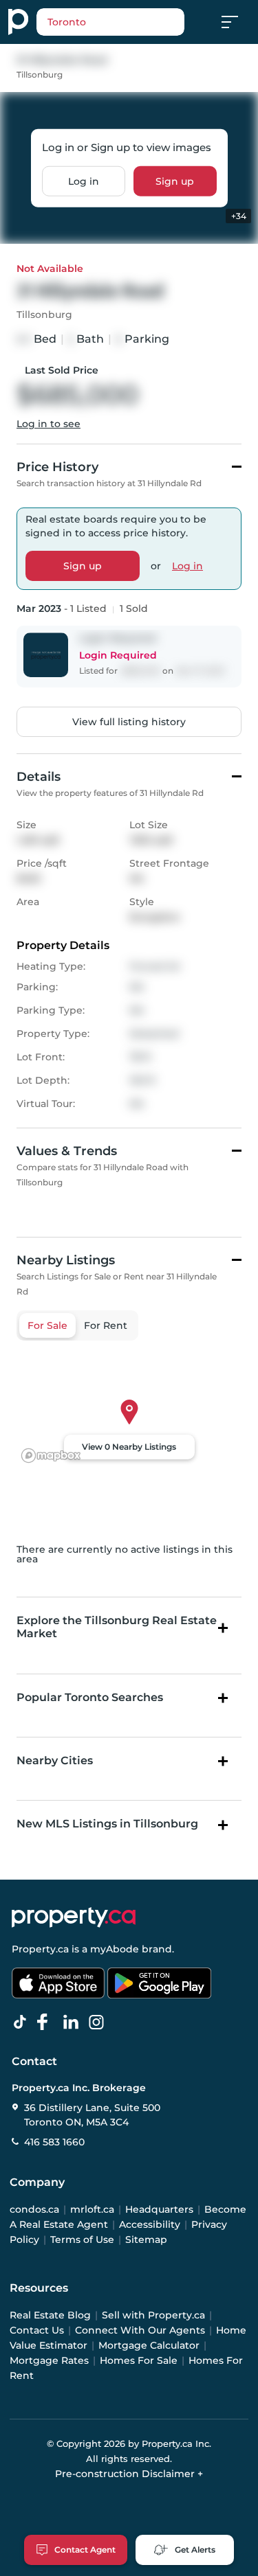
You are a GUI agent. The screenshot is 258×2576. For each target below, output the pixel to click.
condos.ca (34, 2209)
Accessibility (150, 2224)
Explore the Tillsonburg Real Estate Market (117, 1627)
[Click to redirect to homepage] (18, 22)
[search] (110, 22)
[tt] (23, 2022)
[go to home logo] (74, 1917)
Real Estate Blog (50, 2315)
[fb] (48, 2022)
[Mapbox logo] (51, 1456)
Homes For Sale (139, 2360)
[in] (99, 2022)
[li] (74, 2022)
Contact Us (37, 2330)
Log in (84, 181)
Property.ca (40, 1949)
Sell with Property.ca (153, 2315)
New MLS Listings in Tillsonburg (107, 1824)
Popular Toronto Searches (90, 1697)
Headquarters (159, 2209)
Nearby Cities (55, 1760)
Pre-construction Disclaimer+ (129, 2474)
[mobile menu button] (237, 22)
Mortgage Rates (49, 2360)
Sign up (175, 181)
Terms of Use (82, 2239)
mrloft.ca (92, 2209)
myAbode (115, 1949)
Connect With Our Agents (140, 2330)
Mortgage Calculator (149, 2345)
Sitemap (146, 2239)
